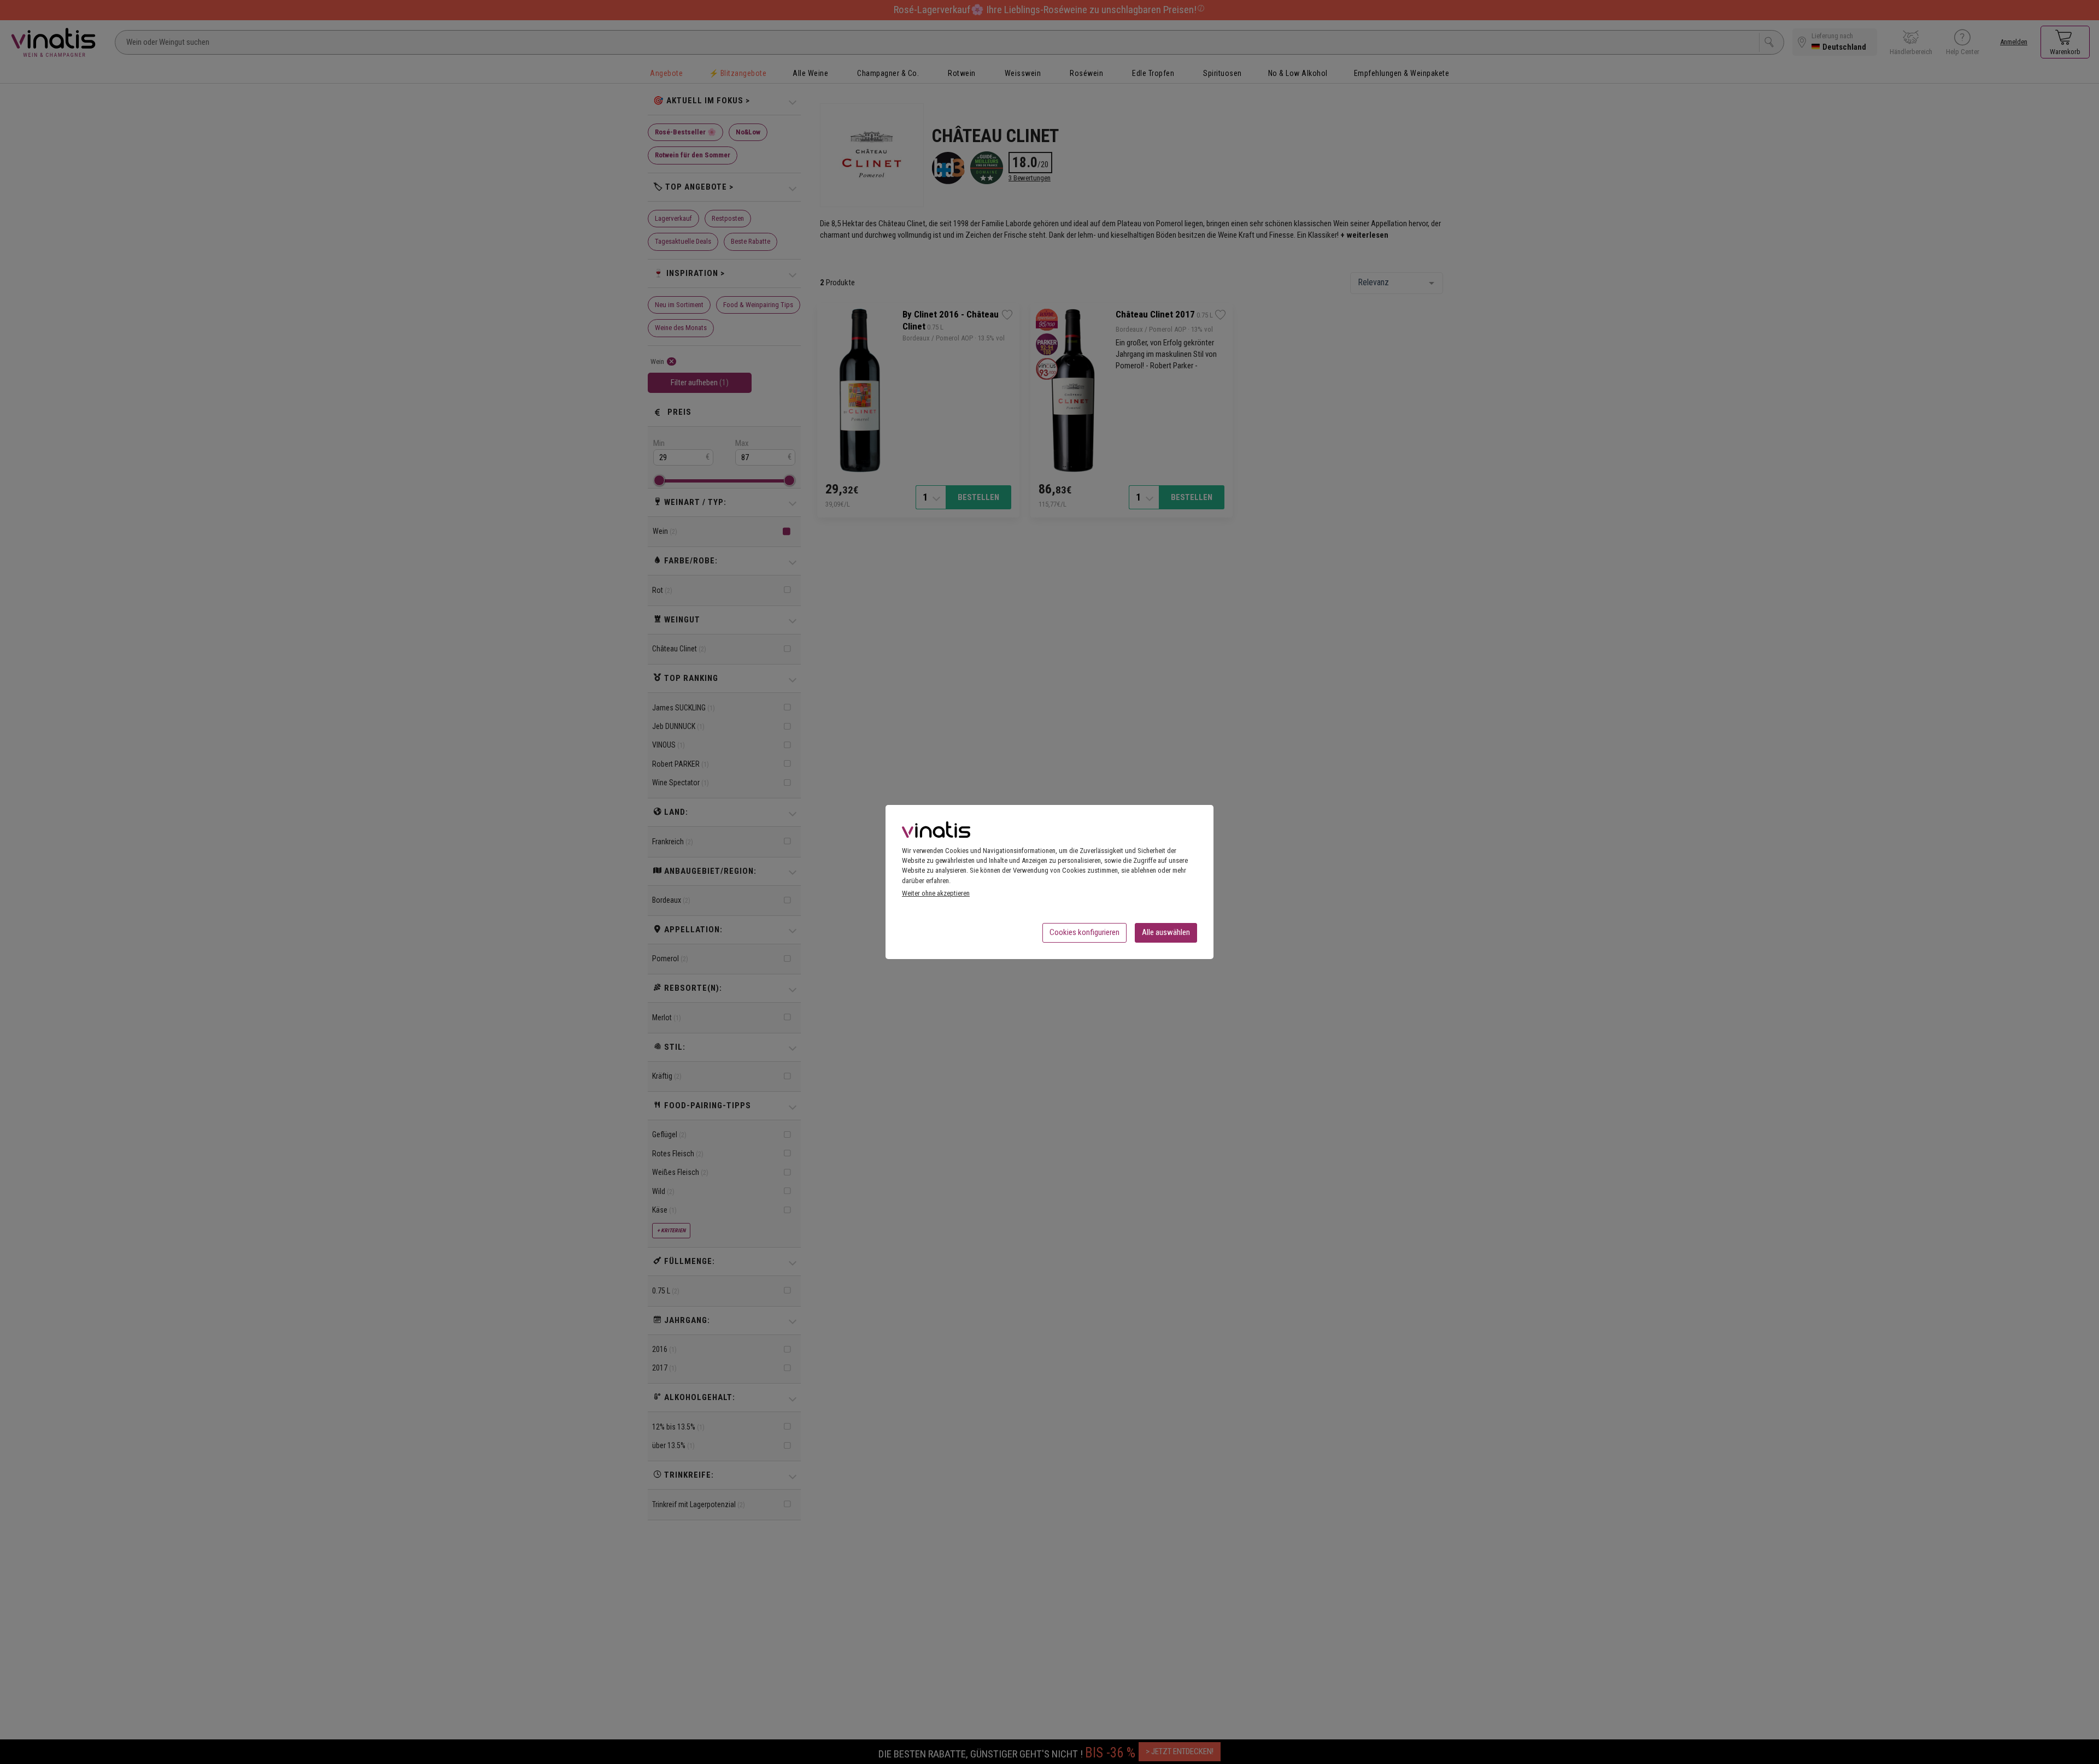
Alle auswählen (1166, 932)
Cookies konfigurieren (1084, 932)
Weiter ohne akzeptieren (936, 893)
